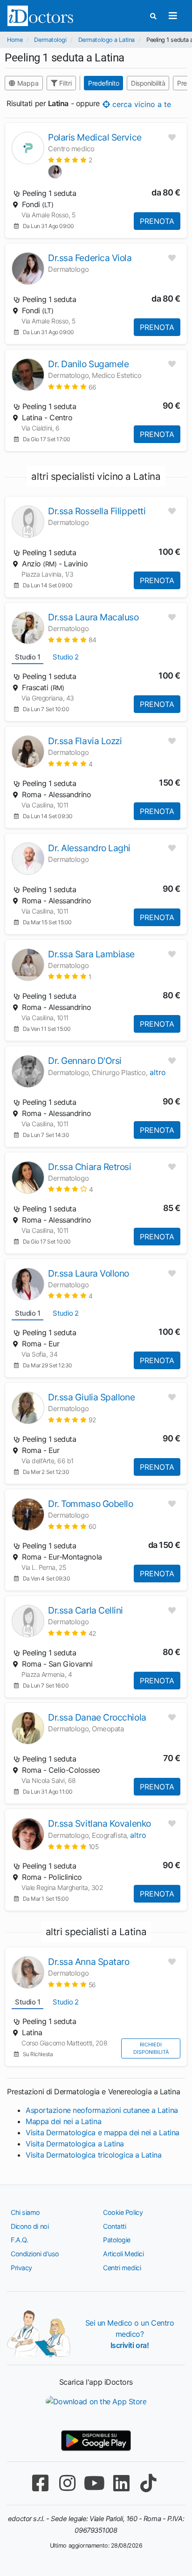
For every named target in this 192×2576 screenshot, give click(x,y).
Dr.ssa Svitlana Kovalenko (99, 1823)
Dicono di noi (30, 2226)
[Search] (153, 16)
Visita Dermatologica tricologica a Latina (94, 2155)
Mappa (27, 83)
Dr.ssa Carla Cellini (86, 1610)
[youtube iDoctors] (94, 2483)
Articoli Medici (123, 2254)
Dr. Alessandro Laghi (89, 848)
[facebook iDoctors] (40, 2483)
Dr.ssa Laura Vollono (89, 1273)
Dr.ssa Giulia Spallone (91, 1397)
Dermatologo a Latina (106, 40)
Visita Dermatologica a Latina (75, 2144)
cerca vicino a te (141, 104)
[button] (70, 160)
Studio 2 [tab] (65, 657)
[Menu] (173, 16)
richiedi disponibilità (151, 2048)
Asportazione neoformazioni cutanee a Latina (102, 2110)
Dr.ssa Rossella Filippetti (97, 511)
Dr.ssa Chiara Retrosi (90, 1167)
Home (15, 40)
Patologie (117, 2240)
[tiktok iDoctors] (148, 2483)
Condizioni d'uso (35, 2254)
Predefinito (103, 83)
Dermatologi (50, 40)
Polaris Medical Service (95, 137)
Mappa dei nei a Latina (63, 2121)
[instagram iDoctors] (67, 2483)
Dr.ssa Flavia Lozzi (85, 741)
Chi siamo (25, 2212)
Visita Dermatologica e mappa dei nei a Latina (103, 2132)
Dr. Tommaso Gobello (90, 1504)
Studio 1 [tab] (27, 657)
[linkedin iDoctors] (121, 2483)
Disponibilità (148, 83)
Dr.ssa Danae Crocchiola (97, 1717)
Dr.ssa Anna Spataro (89, 1962)
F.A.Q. (19, 2240)
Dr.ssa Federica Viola (90, 258)
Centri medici (122, 2268)
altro (158, 1072)
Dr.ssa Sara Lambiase (91, 954)
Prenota (157, 221)
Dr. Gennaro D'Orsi (85, 1061)
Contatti (114, 2226)
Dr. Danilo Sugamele (88, 364)
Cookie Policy (123, 2212)
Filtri (65, 83)
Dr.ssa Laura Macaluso (93, 617)
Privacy (21, 2268)
